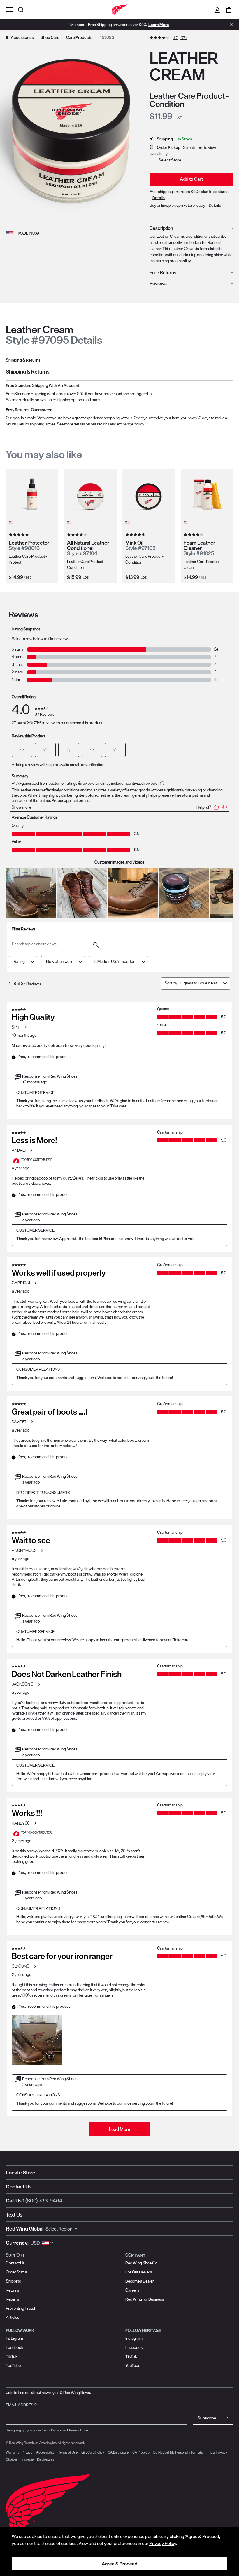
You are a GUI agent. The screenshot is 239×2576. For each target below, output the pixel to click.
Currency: (17, 2243)
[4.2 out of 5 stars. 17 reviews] (78, 535)
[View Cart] (229, 10)
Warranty (13, 2452)
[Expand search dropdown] (22, 9)
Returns (13, 2290)
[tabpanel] (119, 398)
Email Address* (22, 2405)
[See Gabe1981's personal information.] (35, 1283)
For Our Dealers (139, 2272)
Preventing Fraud (20, 2308)
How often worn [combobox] (60, 961)
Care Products (79, 37)
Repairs (13, 2299)
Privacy (56, 2430)
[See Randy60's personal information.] (35, 1823)
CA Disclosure (118, 2452)
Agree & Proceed (119, 2564)
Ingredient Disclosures (38, 2459)
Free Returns (163, 272)
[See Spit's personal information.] (25, 1027)
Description (161, 228)
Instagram (14, 2338)
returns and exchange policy (121, 424)
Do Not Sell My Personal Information (179, 2452)
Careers (132, 2290)
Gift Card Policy (93, 2452)
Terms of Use (78, 2430)
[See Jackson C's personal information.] (39, 1684)
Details (159, 198)
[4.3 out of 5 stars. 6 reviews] (194, 535)
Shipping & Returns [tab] (23, 360)
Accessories (22, 37)
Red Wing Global (25, 2229)
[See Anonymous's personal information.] (42, 1550)
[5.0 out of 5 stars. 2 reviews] (20, 535)
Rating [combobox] (19, 961)
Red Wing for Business (145, 2299)
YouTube (13, 2365)
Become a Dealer (140, 2281)
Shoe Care (50, 37)
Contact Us (19, 2187)
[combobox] (200, 983)
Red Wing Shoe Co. (142, 2263)
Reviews (158, 283)
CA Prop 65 (141, 2452)
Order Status (17, 2272)
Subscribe (207, 2418)
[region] (119, 2551)
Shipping (14, 2281)
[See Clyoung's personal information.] (35, 1966)
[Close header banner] (230, 25)
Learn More (159, 25)
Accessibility (45, 2452)
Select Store (170, 160)
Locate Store (21, 2173)
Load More (119, 2129)
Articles (13, 2317)
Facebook (15, 2347)
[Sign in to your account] (217, 10)
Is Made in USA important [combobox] (115, 961)
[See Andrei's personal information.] (31, 1150)
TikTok (12, 2356)
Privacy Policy (163, 2543)
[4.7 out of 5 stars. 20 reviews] (136, 535)
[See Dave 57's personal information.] (32, 1422)
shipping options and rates (78, 400)
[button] (22, 750)
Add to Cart (191, 179)
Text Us (14, 2215)
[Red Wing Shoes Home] (119, 10)
